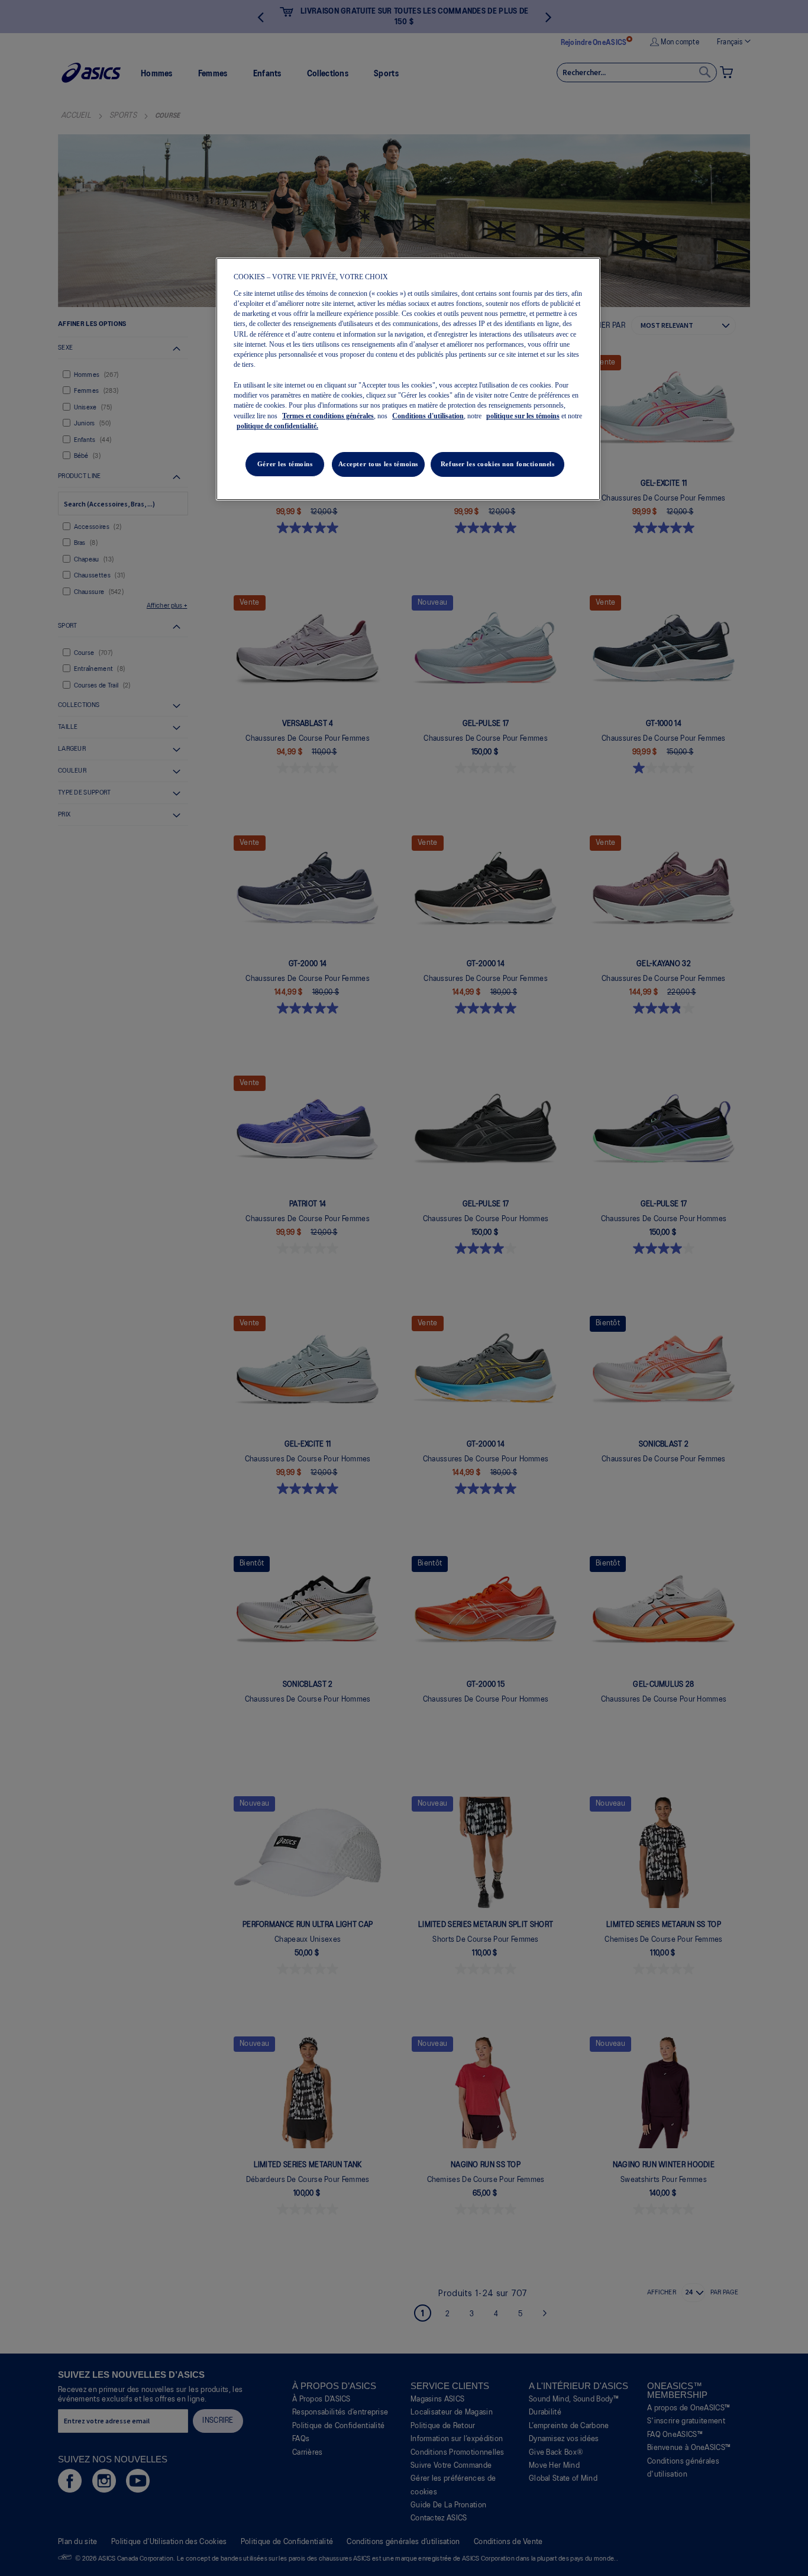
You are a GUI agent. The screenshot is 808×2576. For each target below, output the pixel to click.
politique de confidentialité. (277, 426)
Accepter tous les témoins (378, 464)
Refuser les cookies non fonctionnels (498, 464)
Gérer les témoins (285, 464)
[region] (408, 379)
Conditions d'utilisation (428, 416)
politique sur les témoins (523, 416)
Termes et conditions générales (328, 416)
